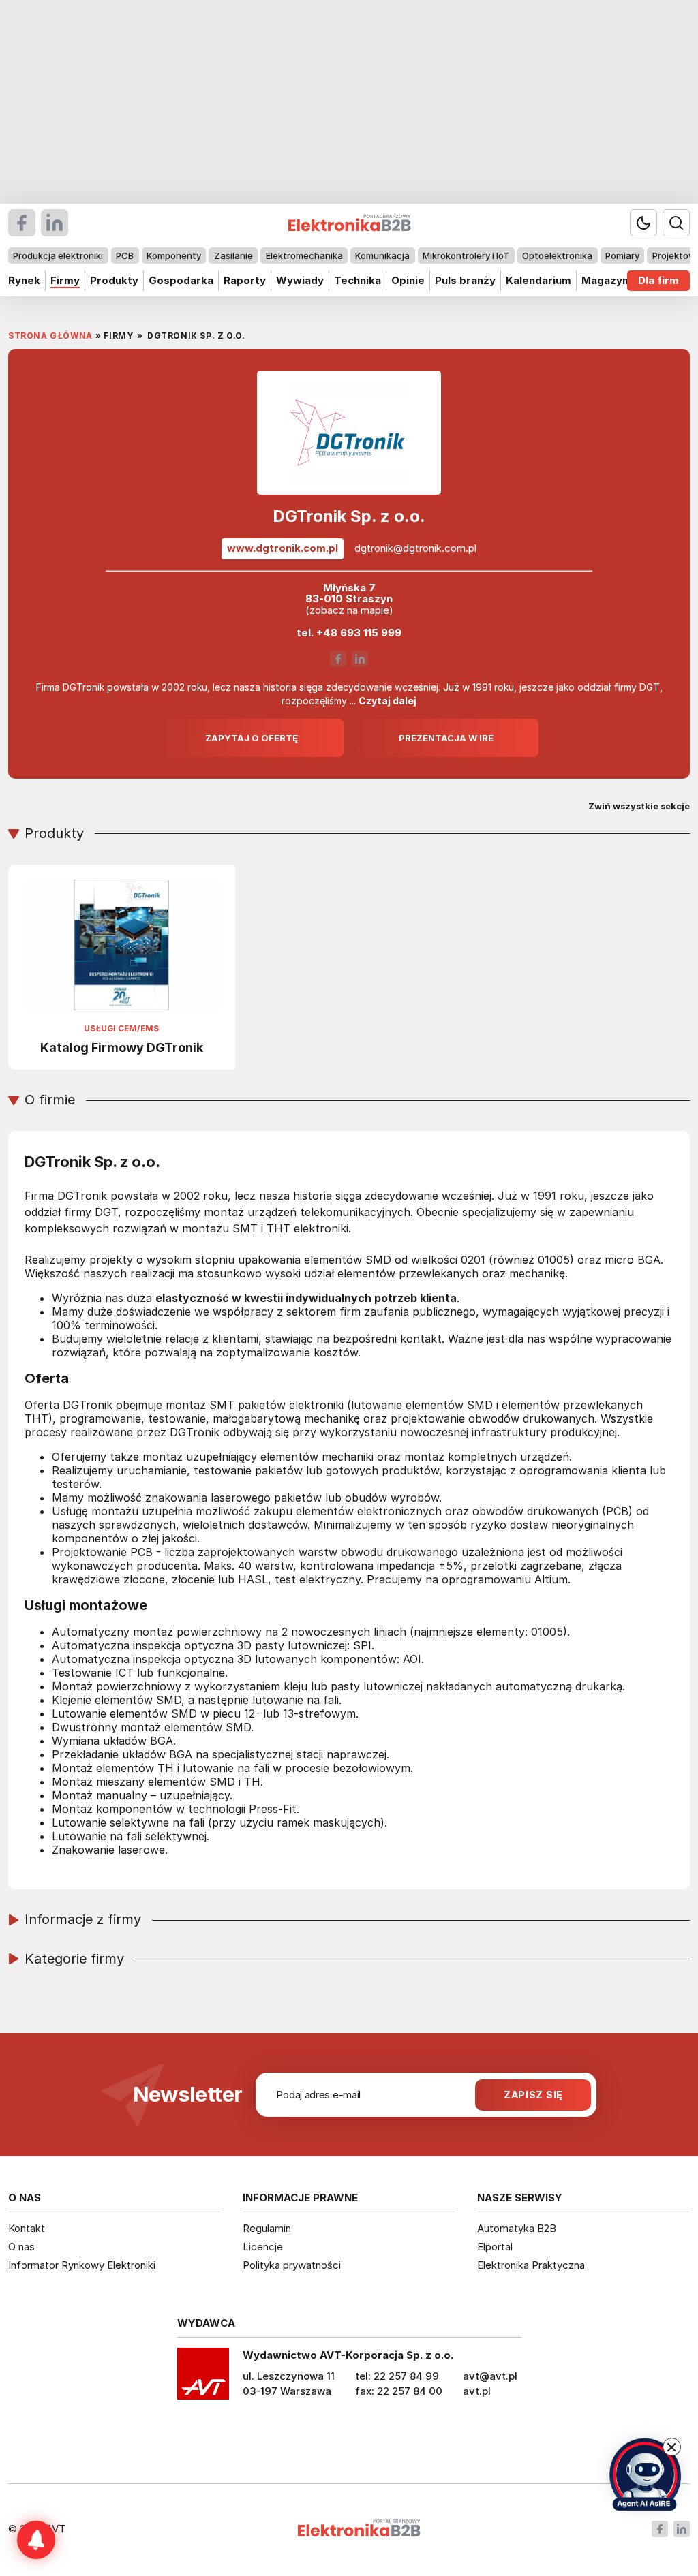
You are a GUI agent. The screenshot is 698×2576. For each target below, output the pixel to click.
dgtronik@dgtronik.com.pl (415, 548)
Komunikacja (382, 255)
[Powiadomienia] (36, 2540)
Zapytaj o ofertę (252, 738)
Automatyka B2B (517, 2228)
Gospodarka (181, 280)
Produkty (114, 280)
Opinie (408, 280)
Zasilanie (233, 255)
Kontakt (27, 2228)
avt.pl (477, 2391)
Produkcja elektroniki (58, 255)
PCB (125, 255)
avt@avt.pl (490, 2376)
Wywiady (300, 280)
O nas (21, 2247)
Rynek (24, 280)
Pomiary (622, 255)
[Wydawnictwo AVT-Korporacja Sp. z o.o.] (203, 2378)
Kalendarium (538, 280)
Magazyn (605, 280)
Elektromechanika (304, 255)
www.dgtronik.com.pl (283, 548)
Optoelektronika (557, 255)
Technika (358, 280)
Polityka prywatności (292, 2265)
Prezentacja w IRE (446, 738)
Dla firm (658, 280)
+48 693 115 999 (359, 633)
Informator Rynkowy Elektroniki (82, 2265)
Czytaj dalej (388, 701)
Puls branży (465, 280)
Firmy (65, 280)
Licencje (263, 2247)
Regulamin (267, 2228)
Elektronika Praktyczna (531, 2265)
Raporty (245, 280)
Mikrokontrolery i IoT (466, 255)
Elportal (495, 2247)
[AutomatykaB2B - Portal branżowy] (359, 2529)
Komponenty (174, 255)
